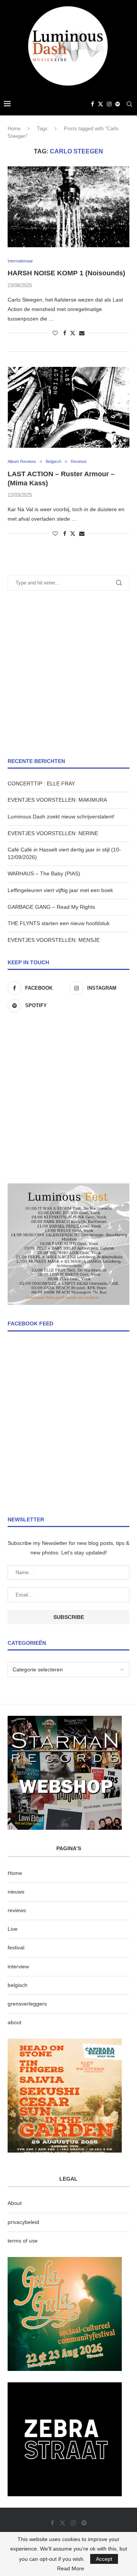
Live (13, 1929)
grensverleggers (27, 2004)
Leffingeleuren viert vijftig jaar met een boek (60, 890)
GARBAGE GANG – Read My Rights (51, 907)
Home (14, 129)
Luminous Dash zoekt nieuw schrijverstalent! (61, 817)
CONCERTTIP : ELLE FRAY (41, 783)
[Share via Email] (82, 333)
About (15, 2203)
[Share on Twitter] (73, 333)
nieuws (16, 1892)
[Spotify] (118, 104)
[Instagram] (109, 104)
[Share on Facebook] (65, 333)
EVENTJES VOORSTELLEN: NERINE (53, 833)
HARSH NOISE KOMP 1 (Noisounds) (66, 273)
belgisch (18, 1985)
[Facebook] (92, 104)
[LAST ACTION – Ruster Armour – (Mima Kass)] (68, 407)
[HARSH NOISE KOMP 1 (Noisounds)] (68, 207)
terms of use (23, 2241)
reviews (17, 1910)
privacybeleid (23, 2222)
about (14, 2022)
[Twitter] (100, 104)
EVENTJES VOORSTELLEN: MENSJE (54, 940)
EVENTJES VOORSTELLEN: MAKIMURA (57, 800)
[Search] (129, 104)
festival (16, 1947)
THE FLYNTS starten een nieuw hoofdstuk (59, 923)
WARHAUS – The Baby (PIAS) (44, 873)
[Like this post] (55, 333)
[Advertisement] (68, 674)
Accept (104, 2559)
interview (18, 1966)
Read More (71, 2568)
